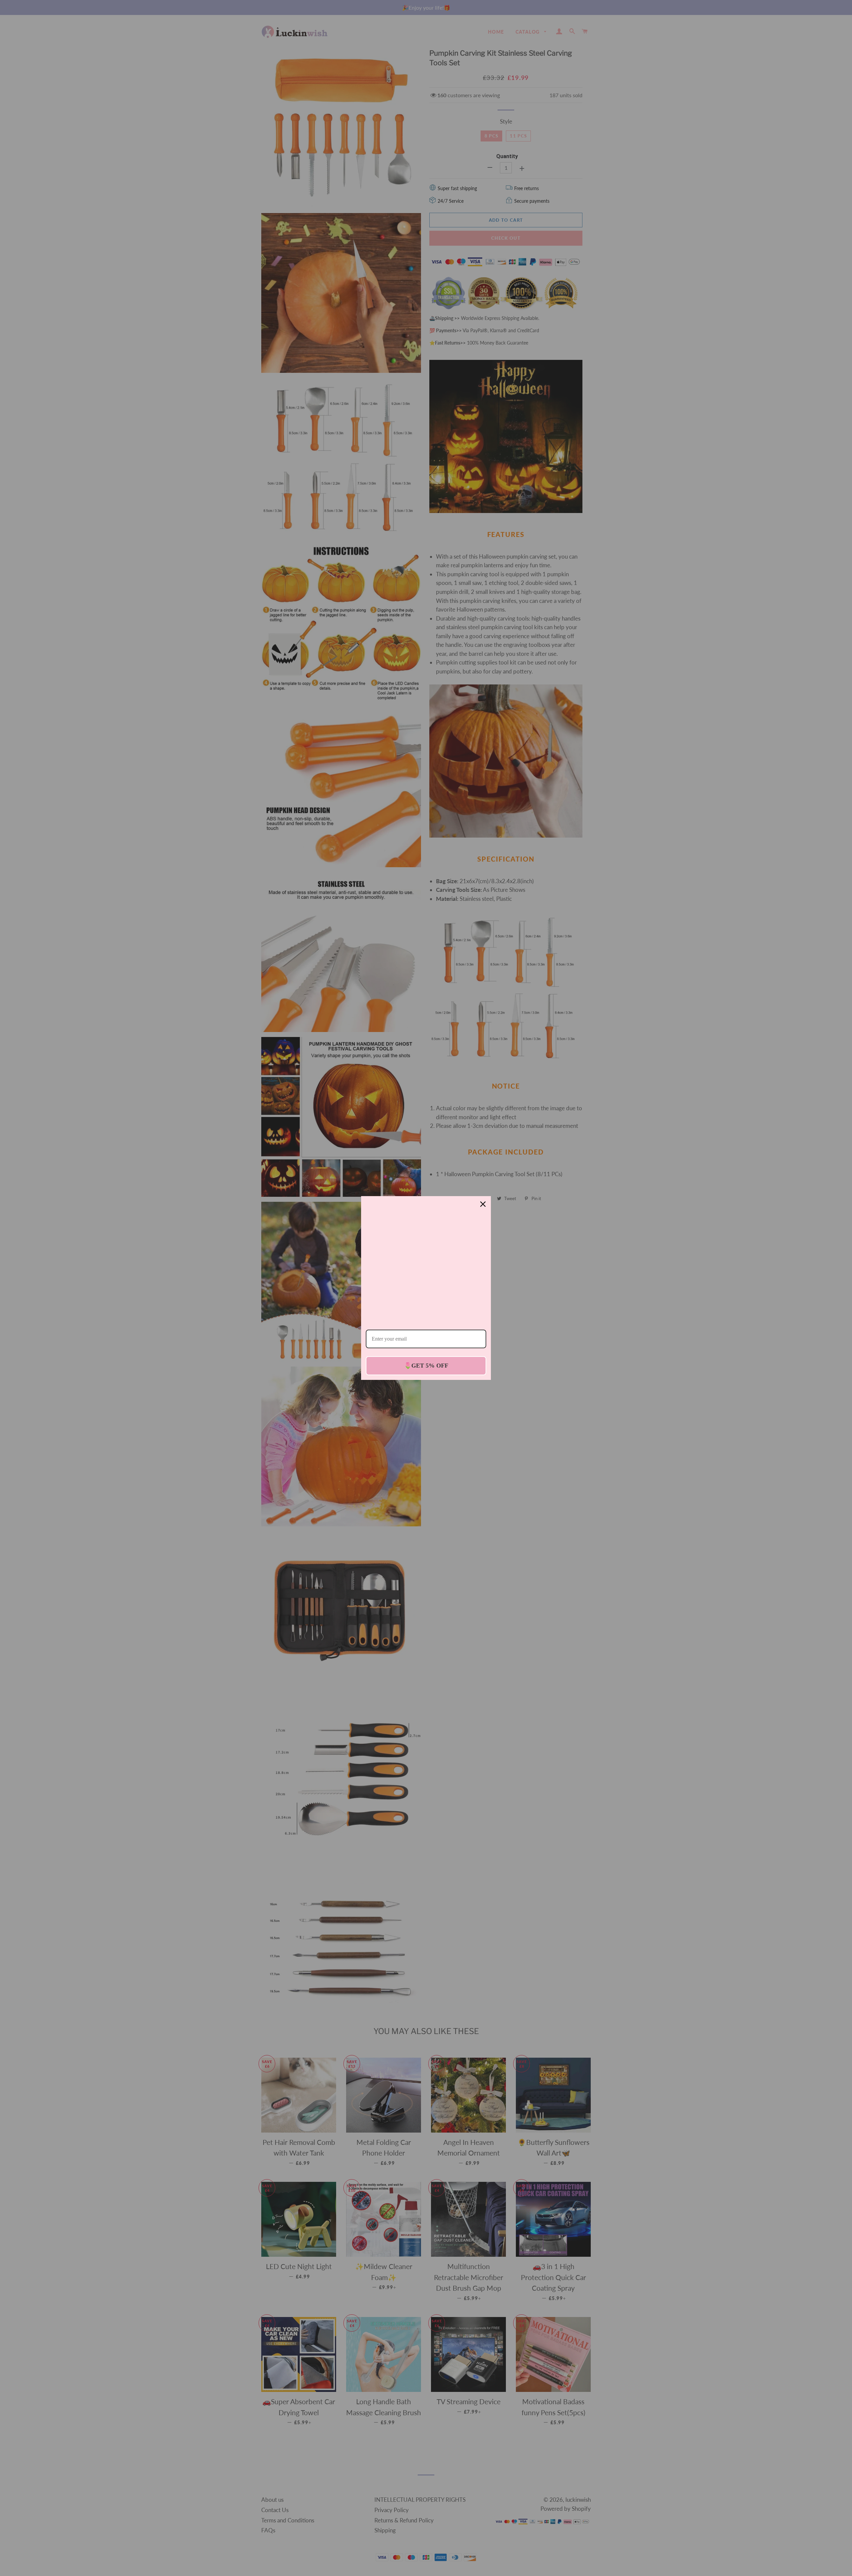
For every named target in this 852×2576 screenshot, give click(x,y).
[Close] (483, 1204)
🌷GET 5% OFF (426, 1365)
